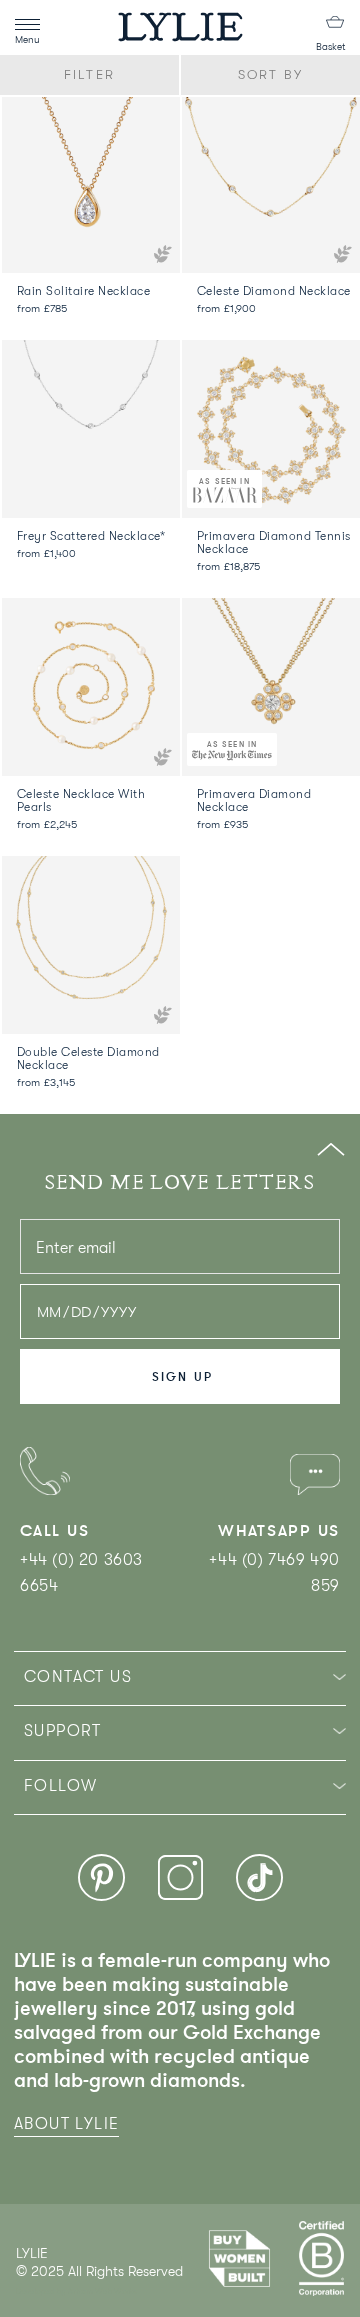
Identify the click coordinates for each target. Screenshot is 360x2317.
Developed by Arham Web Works (76, 2291)
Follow (60, 1786)
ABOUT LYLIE (66, 2124)
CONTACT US (78, 1677)
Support (63, 1731)
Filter (89, 74)
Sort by (270, 74)
